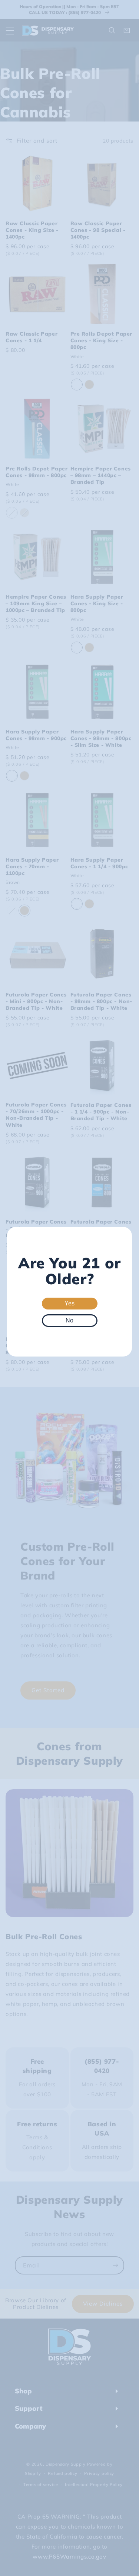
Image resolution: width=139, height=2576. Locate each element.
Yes (69, 1303)
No (69, 1320)
